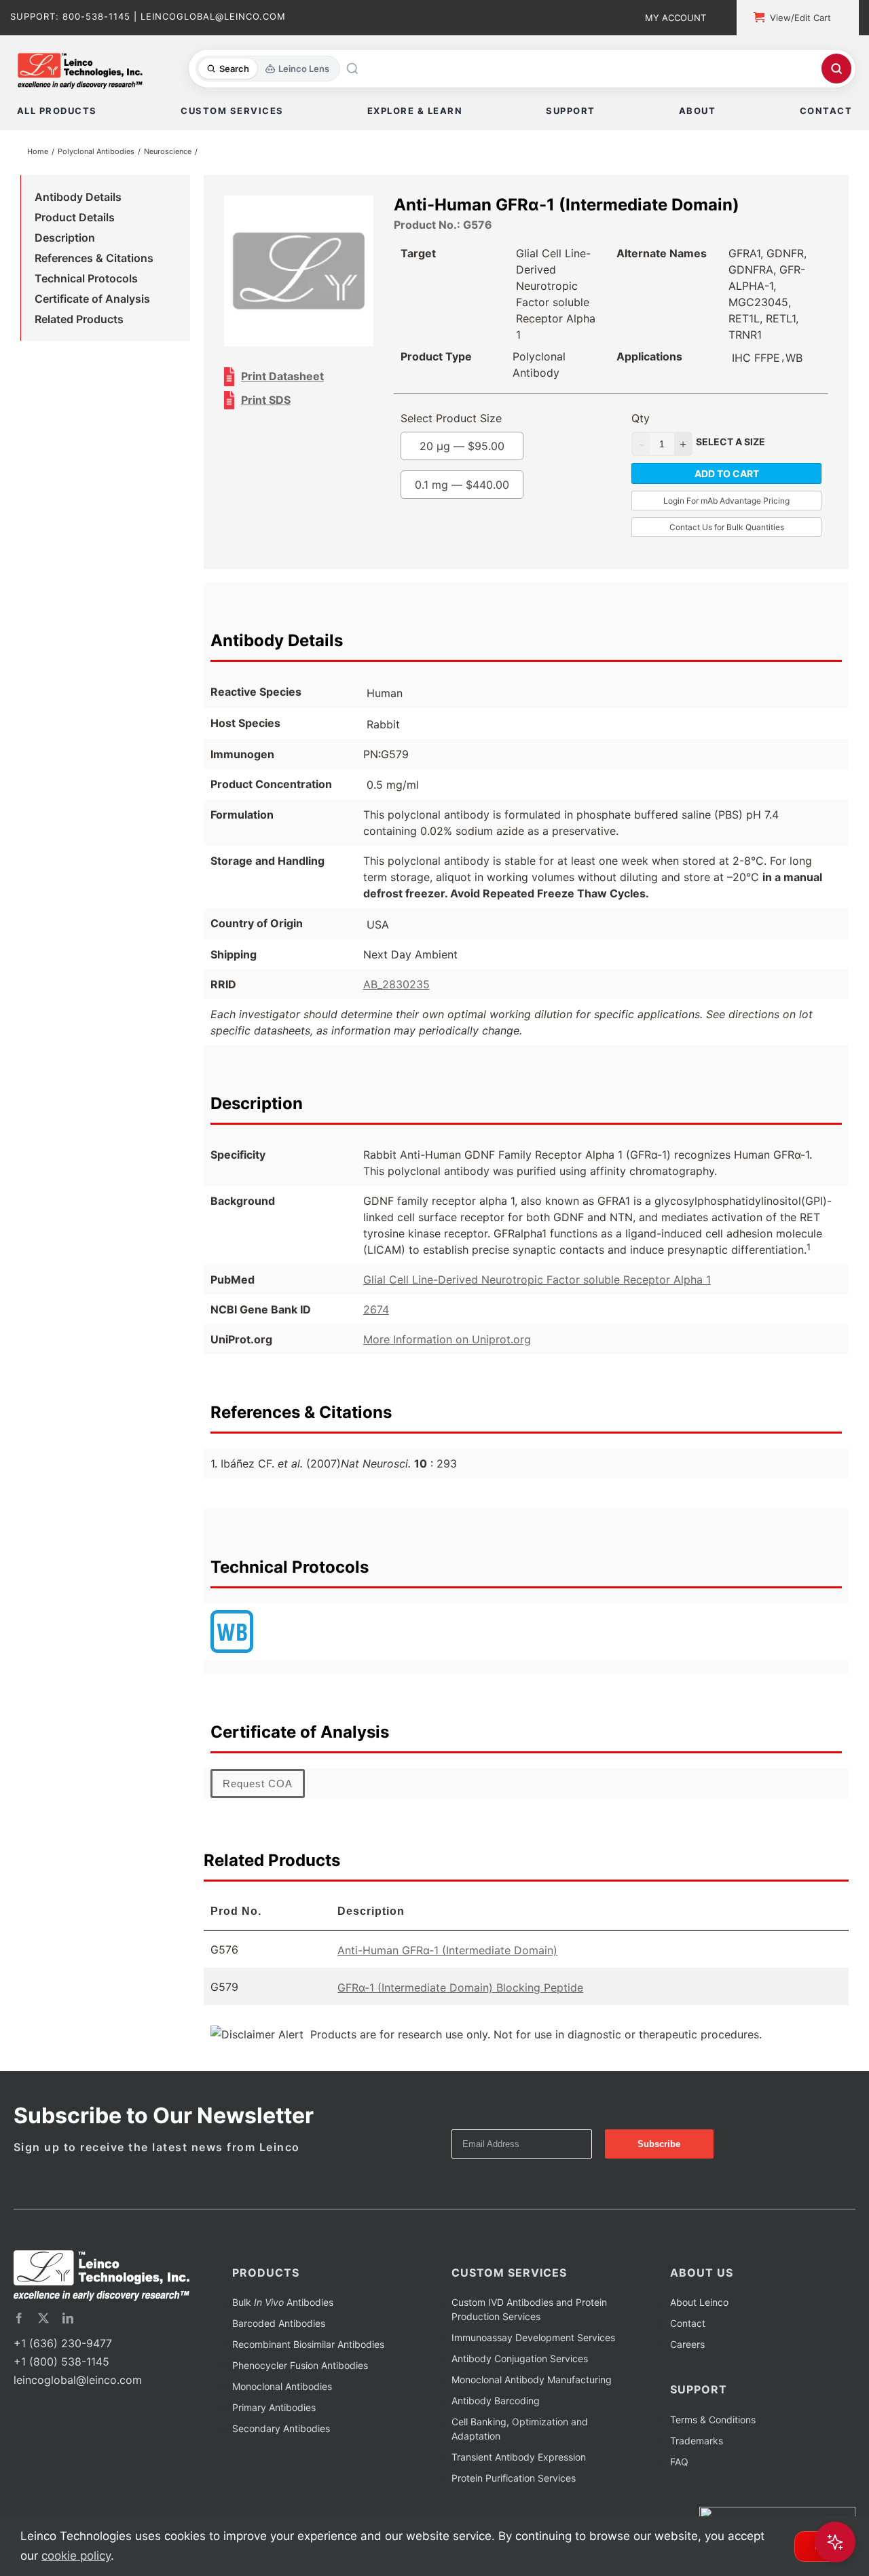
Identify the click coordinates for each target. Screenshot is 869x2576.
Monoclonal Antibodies (282, 2392)
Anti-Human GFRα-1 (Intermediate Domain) (447, 1956)
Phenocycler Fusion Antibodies (300, 2371)
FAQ (679, 2468)
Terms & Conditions (713, 2426)
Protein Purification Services (514, 2484)
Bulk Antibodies (283, 2308)
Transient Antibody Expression (519, 2463)
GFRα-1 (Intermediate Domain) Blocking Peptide (460, 1994)
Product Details (75, 220)
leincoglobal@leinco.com (78, 2386)
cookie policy (76, 2556)
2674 (376, 1315)
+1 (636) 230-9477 (63, 2349)
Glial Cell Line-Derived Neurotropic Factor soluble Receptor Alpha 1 (537, 1286)
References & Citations (94, 261)
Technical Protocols (86, 281)
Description (65, 240)
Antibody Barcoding (496, 2407)
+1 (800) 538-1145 (61, 2368)
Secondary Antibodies (281, 2434)
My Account (676, 18)
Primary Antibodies (274, 2413)
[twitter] (43, 2324)
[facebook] (19, 2324)
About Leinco (699, 2308)
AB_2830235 (396, 990)
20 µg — (488, 452)
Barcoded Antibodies (279, 2329)
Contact (688, 2329)
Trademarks (697, 2447)
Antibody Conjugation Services (520, 2365)
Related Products (79, 322)
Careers (687, 2350)
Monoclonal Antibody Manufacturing (532, 2386)
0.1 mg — (488, 491)
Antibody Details (78, 200)
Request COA (258, 1790)
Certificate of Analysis (92, 301)
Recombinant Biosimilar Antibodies (308, 2350)
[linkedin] (68, 2324)
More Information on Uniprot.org (447, 1345)
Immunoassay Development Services (533, 2344)
